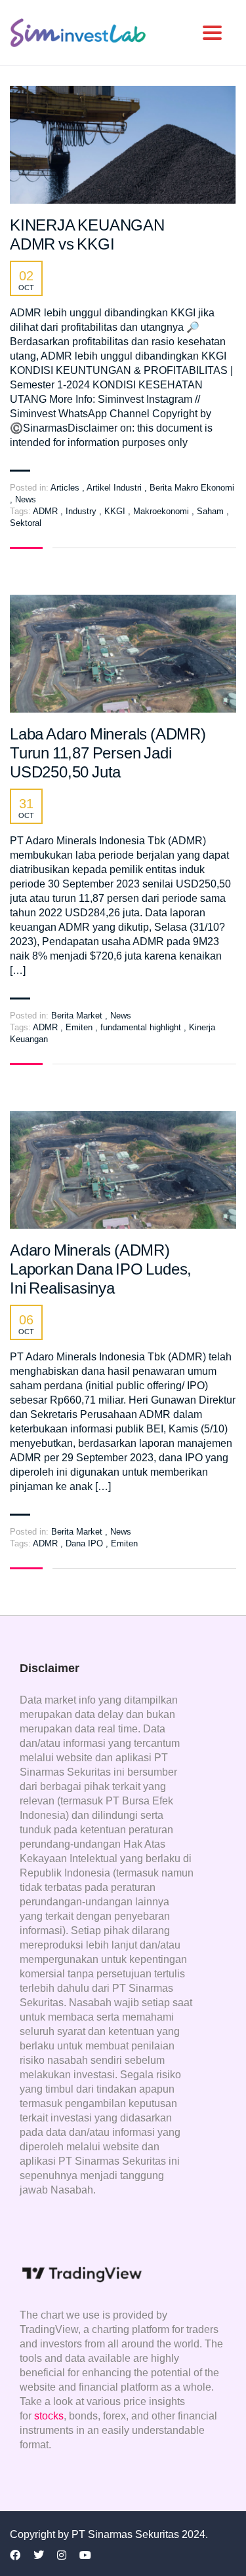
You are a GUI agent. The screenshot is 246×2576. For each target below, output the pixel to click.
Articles (65, 488)
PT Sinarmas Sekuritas (127, 2534)
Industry (82, 511)
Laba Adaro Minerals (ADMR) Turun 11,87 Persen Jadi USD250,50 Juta (108, 753)
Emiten (80, 1027)
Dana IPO (86, 1543)
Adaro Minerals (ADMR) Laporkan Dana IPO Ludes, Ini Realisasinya (101, 1269)
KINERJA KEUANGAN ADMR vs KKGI (87, 234)
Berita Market (77, 1016)
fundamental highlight (142, 1027)
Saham (212, 511)
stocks (49, 2416)
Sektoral (26, 523)
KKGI (116, 511)
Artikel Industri (114, 488)
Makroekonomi (162, 511)
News (26, 499)
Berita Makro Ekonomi (192, 488)
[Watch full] (123, 145)
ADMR (47, 511)
